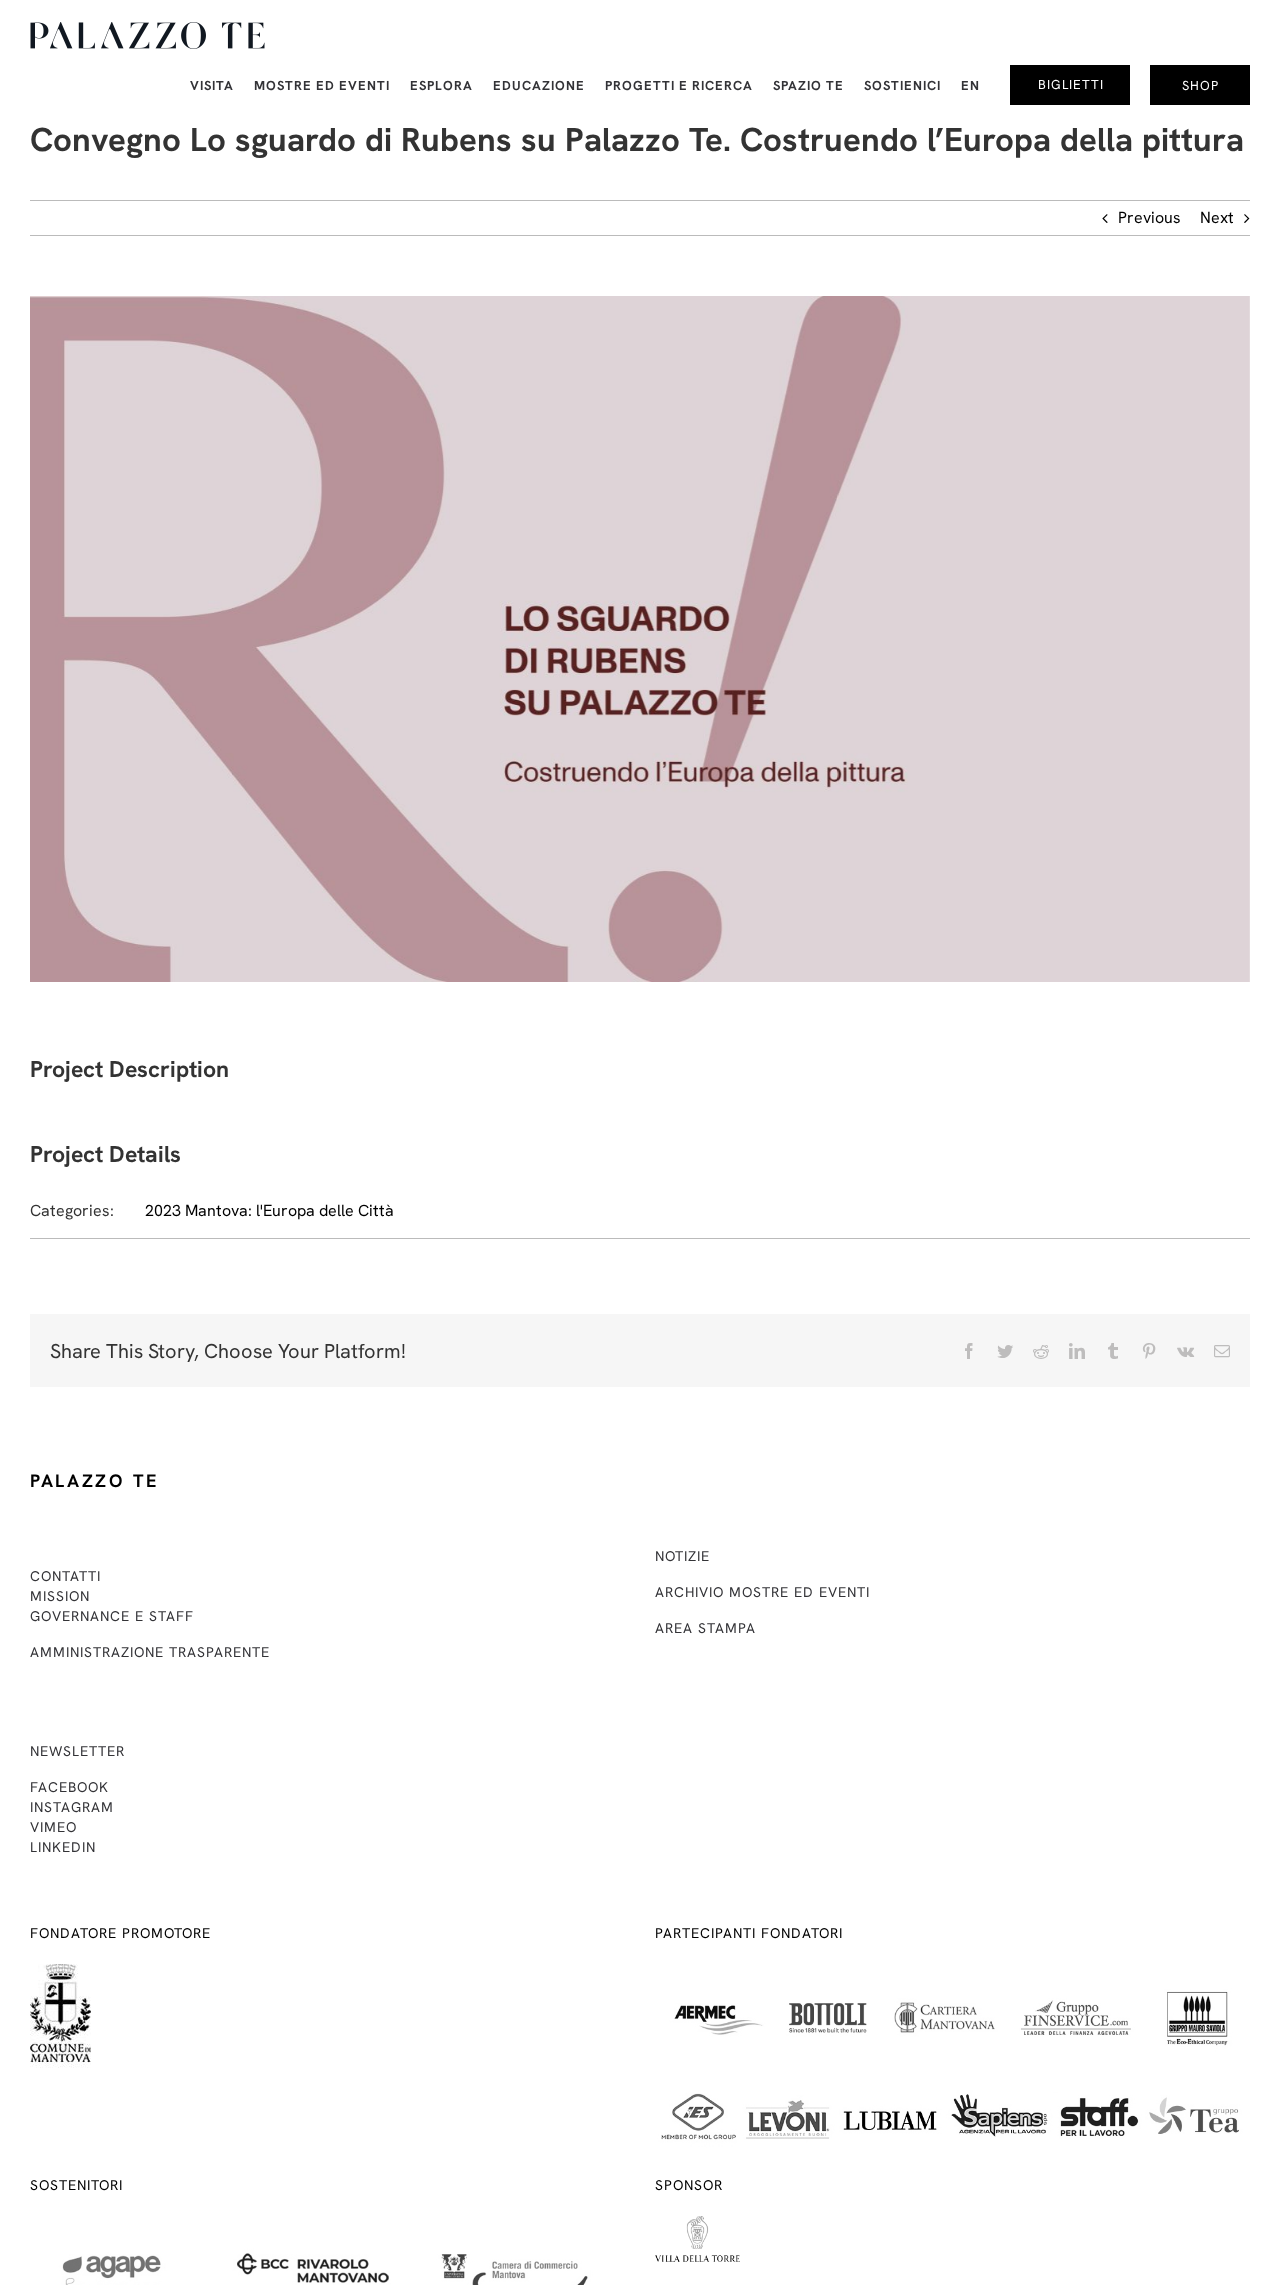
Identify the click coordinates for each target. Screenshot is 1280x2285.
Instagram (72, 1807)
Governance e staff (112, 1616)
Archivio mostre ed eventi (762, 1592)
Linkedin (63, 1847)
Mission (60, 1596)
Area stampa (705, 1628)
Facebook (69, 1787)
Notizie (682, 1556)
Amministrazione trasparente (150, 1652)
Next (1217, 217)
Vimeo (53, 1827)
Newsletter (77, 1751)
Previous (1149, 217)
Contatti (65, 1576)
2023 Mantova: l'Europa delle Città (269, 1210)
